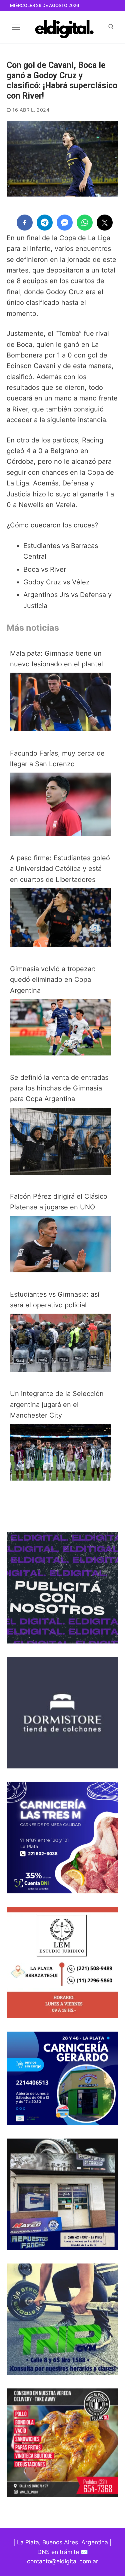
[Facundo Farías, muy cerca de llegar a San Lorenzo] (60, 834)
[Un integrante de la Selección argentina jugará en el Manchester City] (60, 1478)
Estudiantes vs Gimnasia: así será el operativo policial (55, 1300)
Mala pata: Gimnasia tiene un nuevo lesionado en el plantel (56, 659)
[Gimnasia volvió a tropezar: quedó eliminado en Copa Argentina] (60, 1053)
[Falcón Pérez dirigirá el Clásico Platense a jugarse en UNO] (60, 1270)
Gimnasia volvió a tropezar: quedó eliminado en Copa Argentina (53, 980)
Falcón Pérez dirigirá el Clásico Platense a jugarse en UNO (59, 1202)
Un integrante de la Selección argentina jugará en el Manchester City (57, 1404)
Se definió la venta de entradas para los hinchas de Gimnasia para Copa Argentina (59, 1088)
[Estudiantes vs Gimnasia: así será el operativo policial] (60, 1370)
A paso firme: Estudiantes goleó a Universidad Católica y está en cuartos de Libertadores (60, 869)
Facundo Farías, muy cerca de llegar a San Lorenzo (57, 759)
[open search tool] (111, 27)
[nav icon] (16, 27)
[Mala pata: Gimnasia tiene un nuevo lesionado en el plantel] (60, 729)
